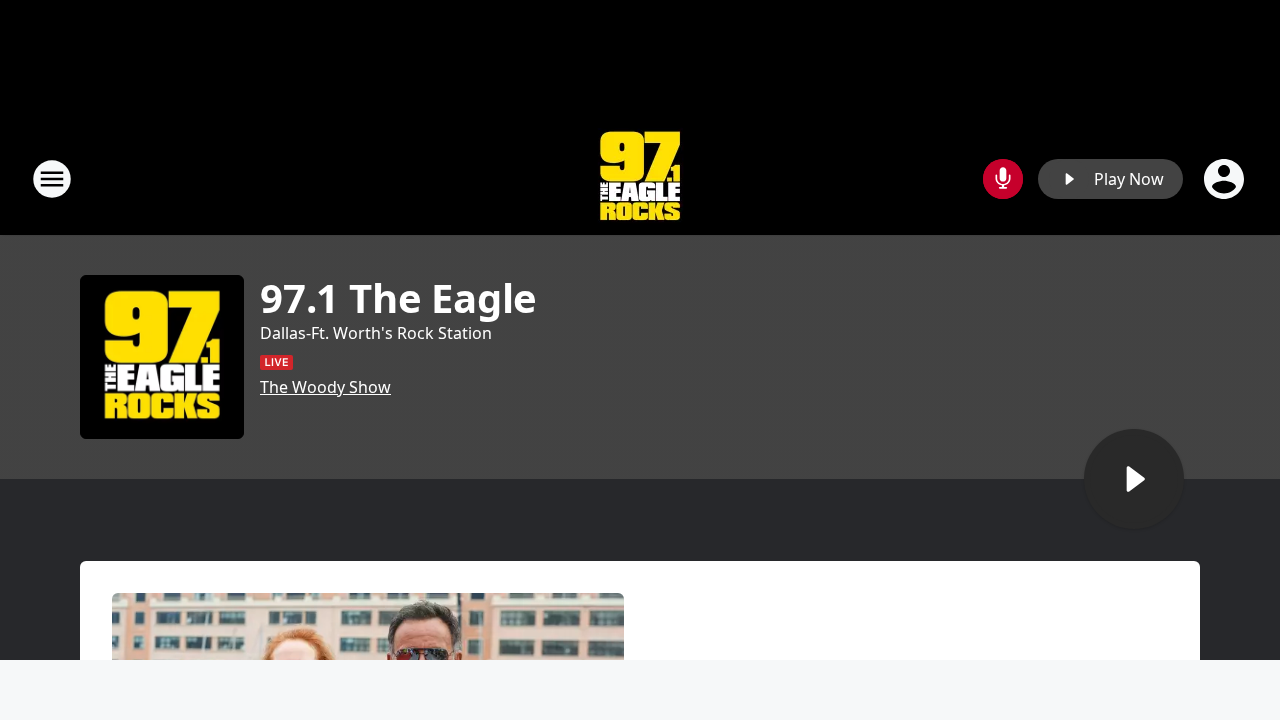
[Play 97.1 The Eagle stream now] (162, 357)
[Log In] (1226, 179)
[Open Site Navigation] (52, 179)
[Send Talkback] (1003, 179)
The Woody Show (325, 387)
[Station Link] (640, 178)
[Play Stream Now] (1134, 479)
